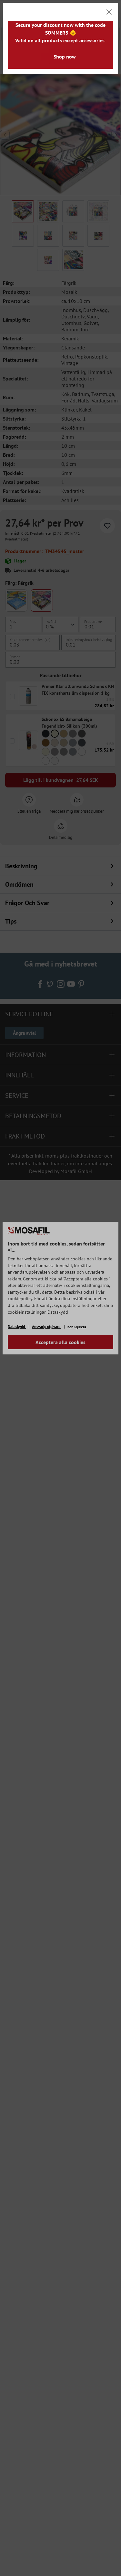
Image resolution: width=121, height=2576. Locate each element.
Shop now (65, 57)
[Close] (109, 12)
